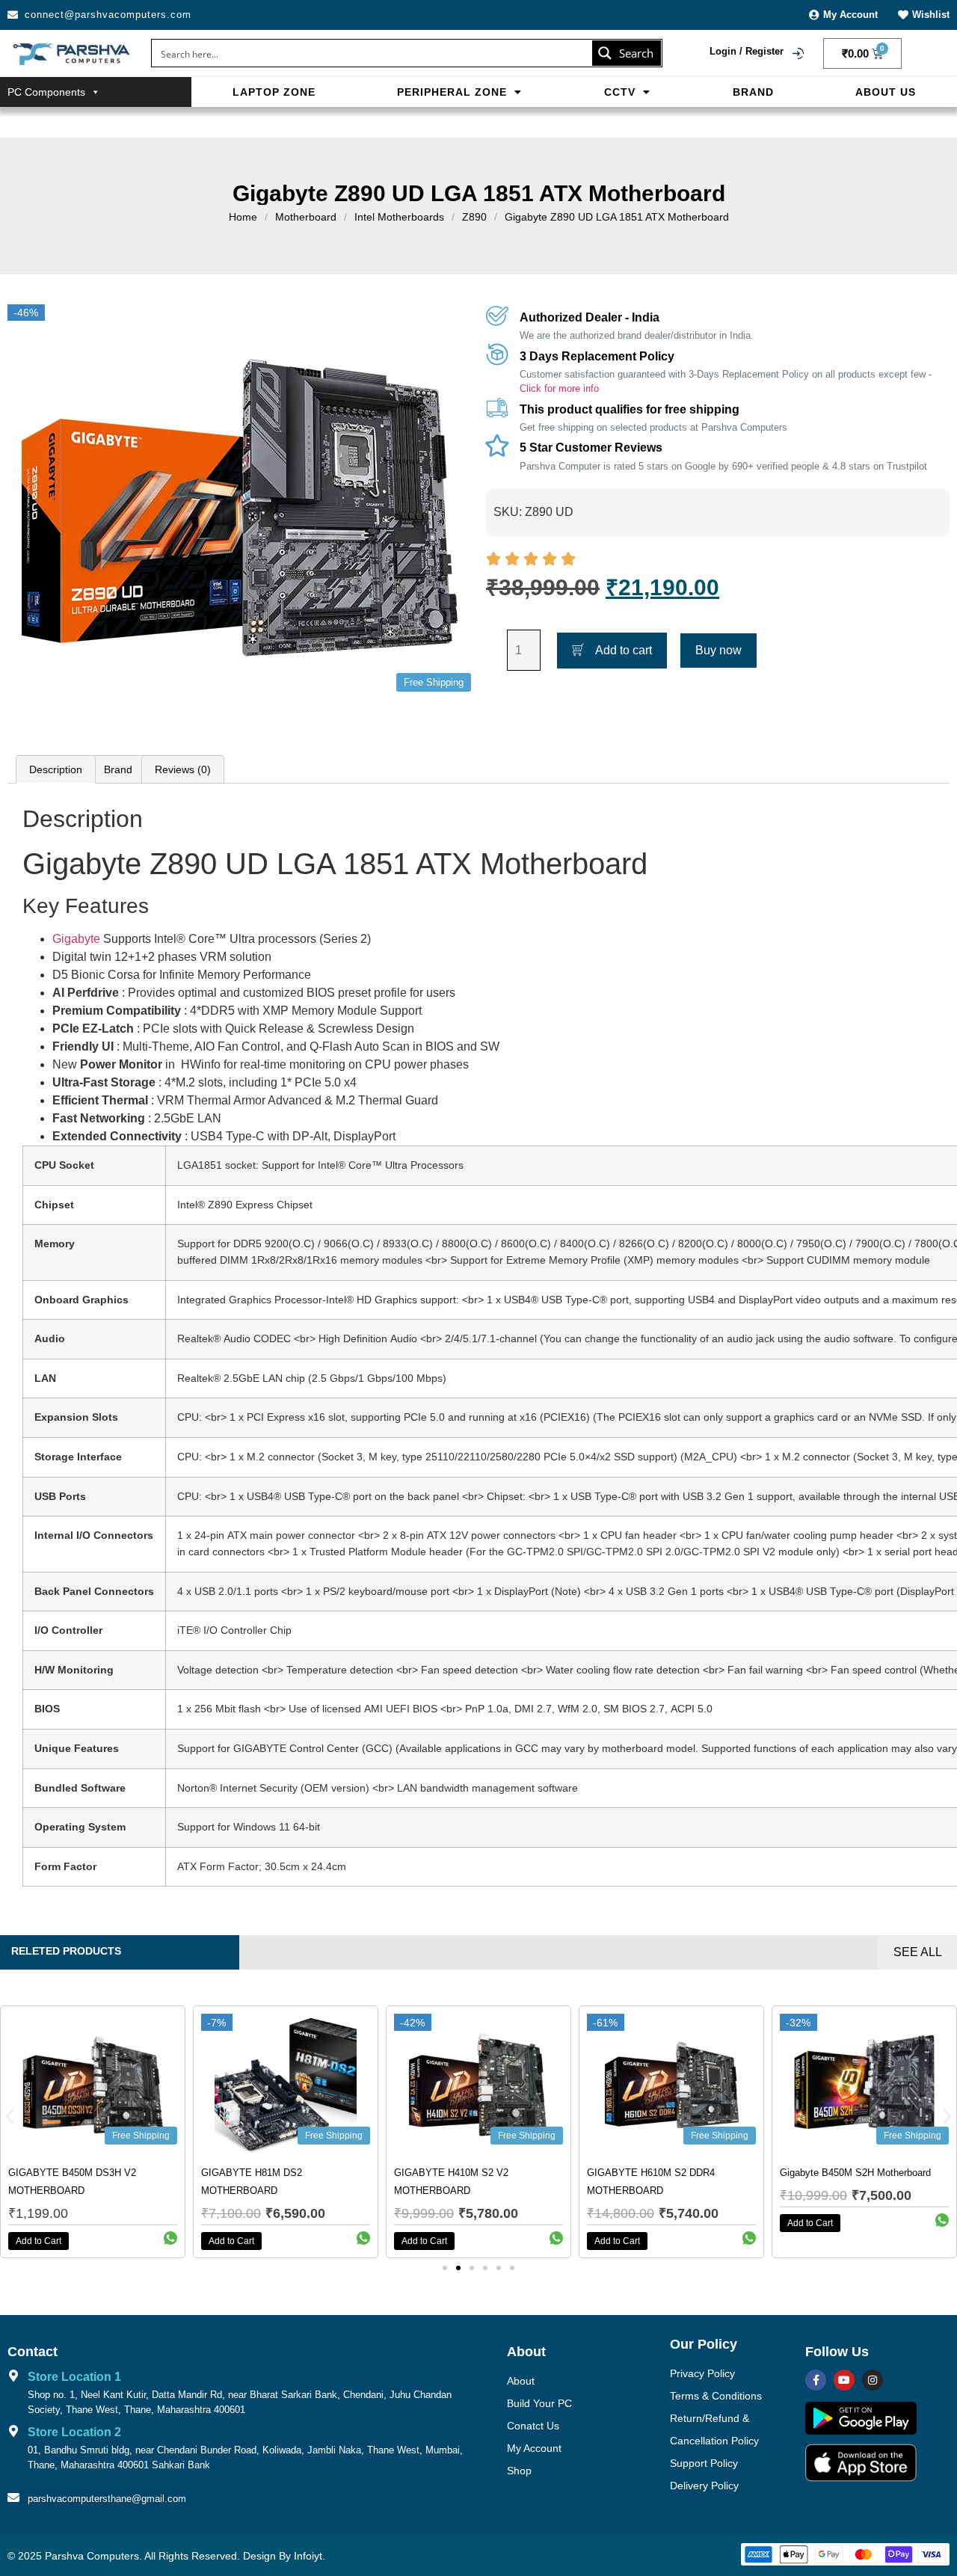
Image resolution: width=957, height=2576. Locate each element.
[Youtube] (844, 2380)
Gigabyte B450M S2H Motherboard (855, 2173)
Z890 (474, 217)
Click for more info (559, 388)
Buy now (718, 650)
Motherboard (306, 217)
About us (886, 92)
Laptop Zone (274, 92)
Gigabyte (76, 939)
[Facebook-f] (816, 2380)
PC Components (46, 92)
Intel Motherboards (399, 217)
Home (243, 217)
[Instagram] (873, 2380)
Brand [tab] (118, 769)
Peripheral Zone (452, 92)
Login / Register (747, 51)
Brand (753, 92)
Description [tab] (56, 769)
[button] (460, 92)
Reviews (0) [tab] (183, 769)
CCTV (620, 92)
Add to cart (624, 650)
